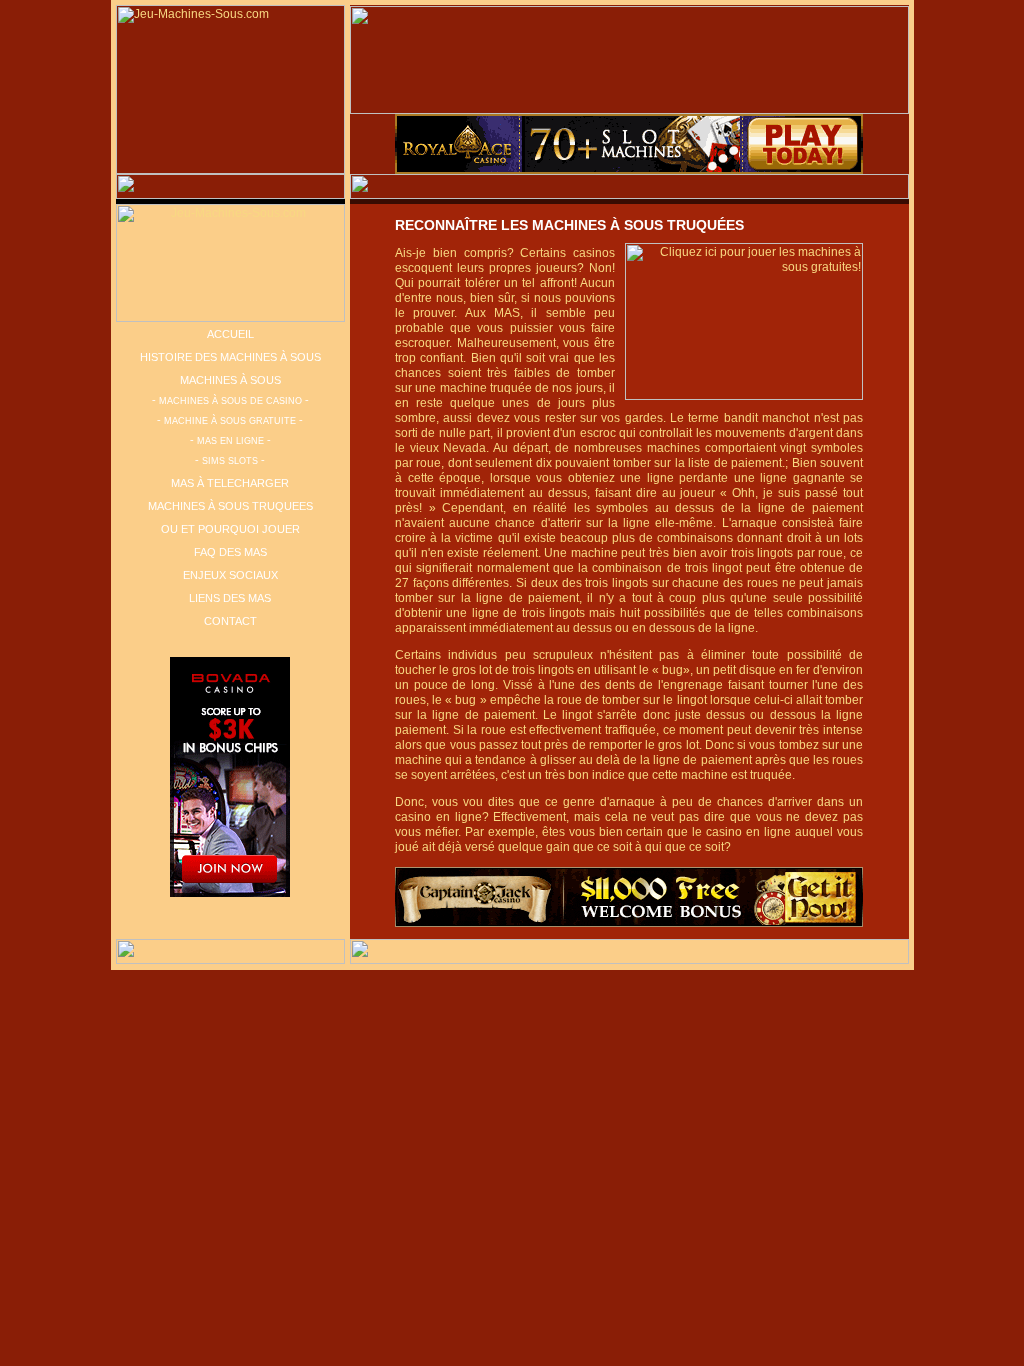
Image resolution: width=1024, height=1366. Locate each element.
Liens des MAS (230, 598)
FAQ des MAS (230, 552)
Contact (230, 621)
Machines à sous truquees (230, 506)
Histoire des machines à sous (230, 357)
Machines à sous (230, 380)
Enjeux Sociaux (230, 575)
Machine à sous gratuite (230, 421)
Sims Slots (230, 461)
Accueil (230, 334)
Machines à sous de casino (230, 401)
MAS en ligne (230, 441)
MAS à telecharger (230, 483)
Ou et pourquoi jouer (230, 529)
